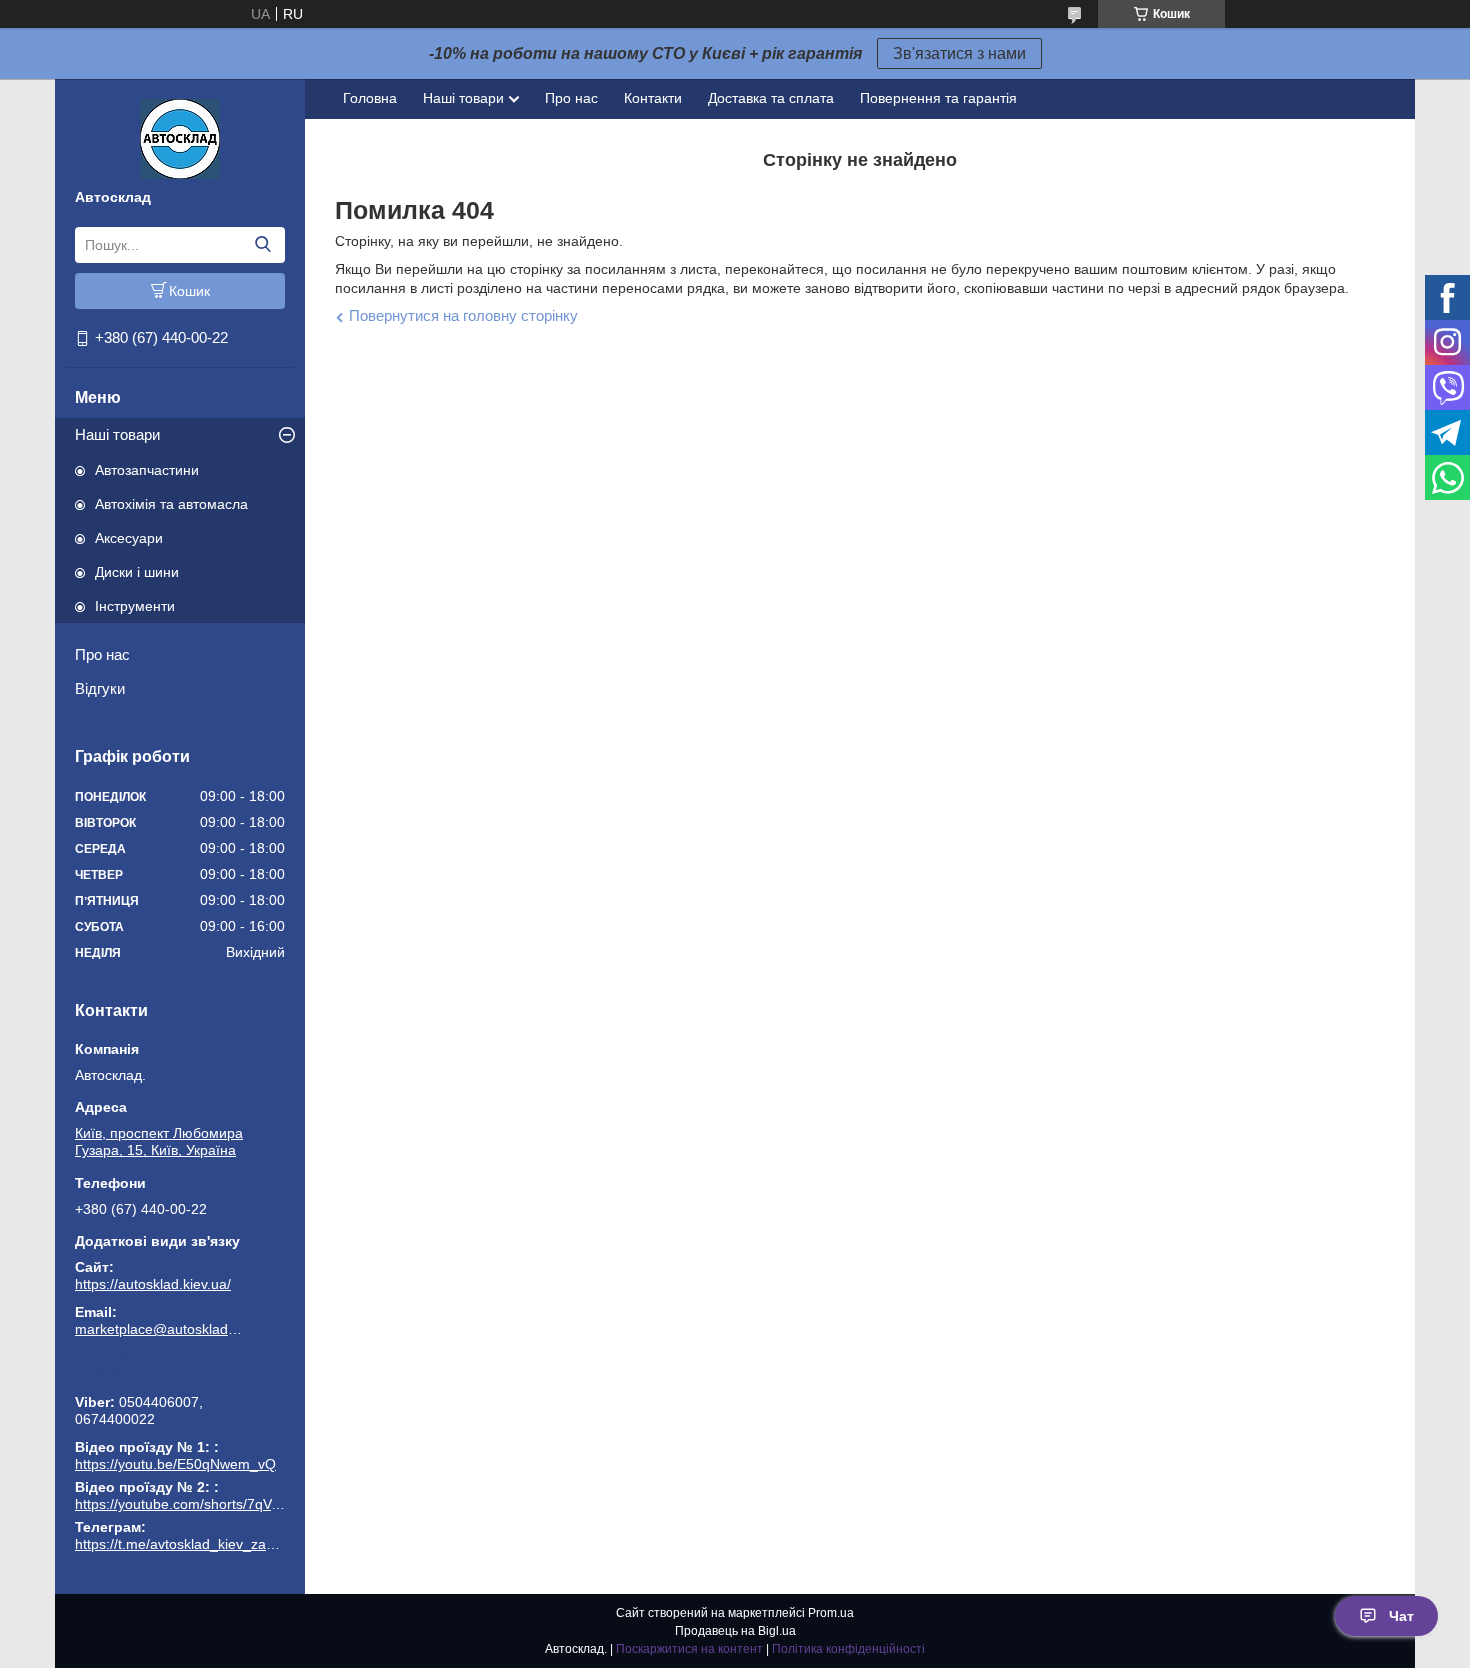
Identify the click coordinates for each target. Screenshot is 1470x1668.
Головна (370, 98)
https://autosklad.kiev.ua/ (153, 1284)
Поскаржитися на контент (689, 1649)
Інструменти (135, 606)
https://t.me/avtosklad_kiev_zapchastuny (180, 1374)
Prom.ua (831, 1613)
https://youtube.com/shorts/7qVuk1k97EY (205, 1504)
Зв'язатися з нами (959, 53)
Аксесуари (129, 538)
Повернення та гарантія (938, 98)
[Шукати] (262, 245)
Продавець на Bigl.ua (735, 1631)
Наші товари (117, 434)
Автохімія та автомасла (171, 504)
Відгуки (100, 688)
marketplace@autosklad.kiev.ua (160, 1329)
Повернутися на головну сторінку (463, 315)
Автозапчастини (147, 470)
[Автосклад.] (180, 138)
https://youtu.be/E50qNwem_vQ (175, 1464)
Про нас (102, 654)
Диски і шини (137, 572)
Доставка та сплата (771, 98)
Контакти (653, 98)
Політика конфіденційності (848, 1649)
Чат (1401, 1616)
